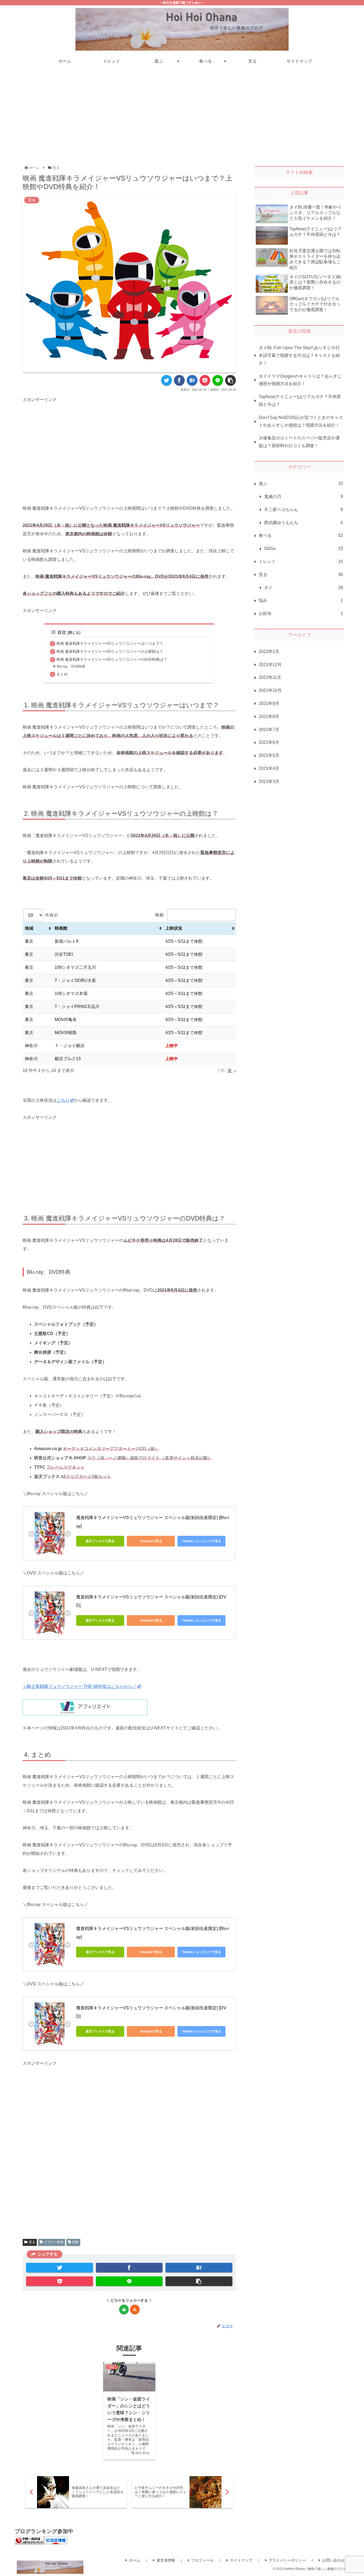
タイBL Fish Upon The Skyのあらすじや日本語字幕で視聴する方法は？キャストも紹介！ (299, 355)
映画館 (61, 928)
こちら (63, 1100)
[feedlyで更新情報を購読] (124, 2309)
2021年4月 (269, 768)
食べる (301, 536)
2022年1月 (269, 652)
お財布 (301, 614)
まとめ (62, 674)
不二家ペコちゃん (304, 510)
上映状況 (174, 928)
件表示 (51, 915)
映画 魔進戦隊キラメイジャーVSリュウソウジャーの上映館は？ (110, 651)
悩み (301, 601)
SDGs (304, 549)
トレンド (301, 562)
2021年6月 (269, 743)
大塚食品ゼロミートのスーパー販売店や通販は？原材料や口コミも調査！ (299, 442)
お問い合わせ (333, 2560)
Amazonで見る (151, 1541)
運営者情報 (166, 2560)
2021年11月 (270, 678)
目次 (62, 632)
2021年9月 (269, 703)
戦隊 (75, 2242)
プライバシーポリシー (287, 2560)
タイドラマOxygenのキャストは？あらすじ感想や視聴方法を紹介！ (300, 380)
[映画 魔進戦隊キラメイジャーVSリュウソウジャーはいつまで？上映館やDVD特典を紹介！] (192, 380)
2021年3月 (269, 781)
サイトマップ (241, 2560)
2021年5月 (269, 755)
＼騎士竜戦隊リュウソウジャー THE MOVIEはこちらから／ (80, 1686)
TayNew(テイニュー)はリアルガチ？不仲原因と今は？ (300, 401)
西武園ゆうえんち (304, 523)
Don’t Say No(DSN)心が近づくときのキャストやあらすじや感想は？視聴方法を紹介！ (301, 421)
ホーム (135, 2560)
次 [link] (230, 1070)
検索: (160, 915)
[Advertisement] (182, 113)
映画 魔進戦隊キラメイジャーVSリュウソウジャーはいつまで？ (110, 643)
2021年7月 (269, 730)
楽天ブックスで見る (100, 1541)
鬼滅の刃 (304, 497)
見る (32, 2242)
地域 (29, 928)
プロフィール (203, 2560)
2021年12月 (270, 665)
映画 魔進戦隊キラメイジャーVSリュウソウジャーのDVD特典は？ (112, 659)
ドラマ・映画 (54, 2242)
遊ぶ (301, 484)
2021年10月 (270, 690)
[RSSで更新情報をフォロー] (135, 2309)
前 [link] (223, 1070)
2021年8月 (269, 717)
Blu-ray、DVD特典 (71, 666)
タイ (304, 588)
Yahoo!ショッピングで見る (202, 1541)
